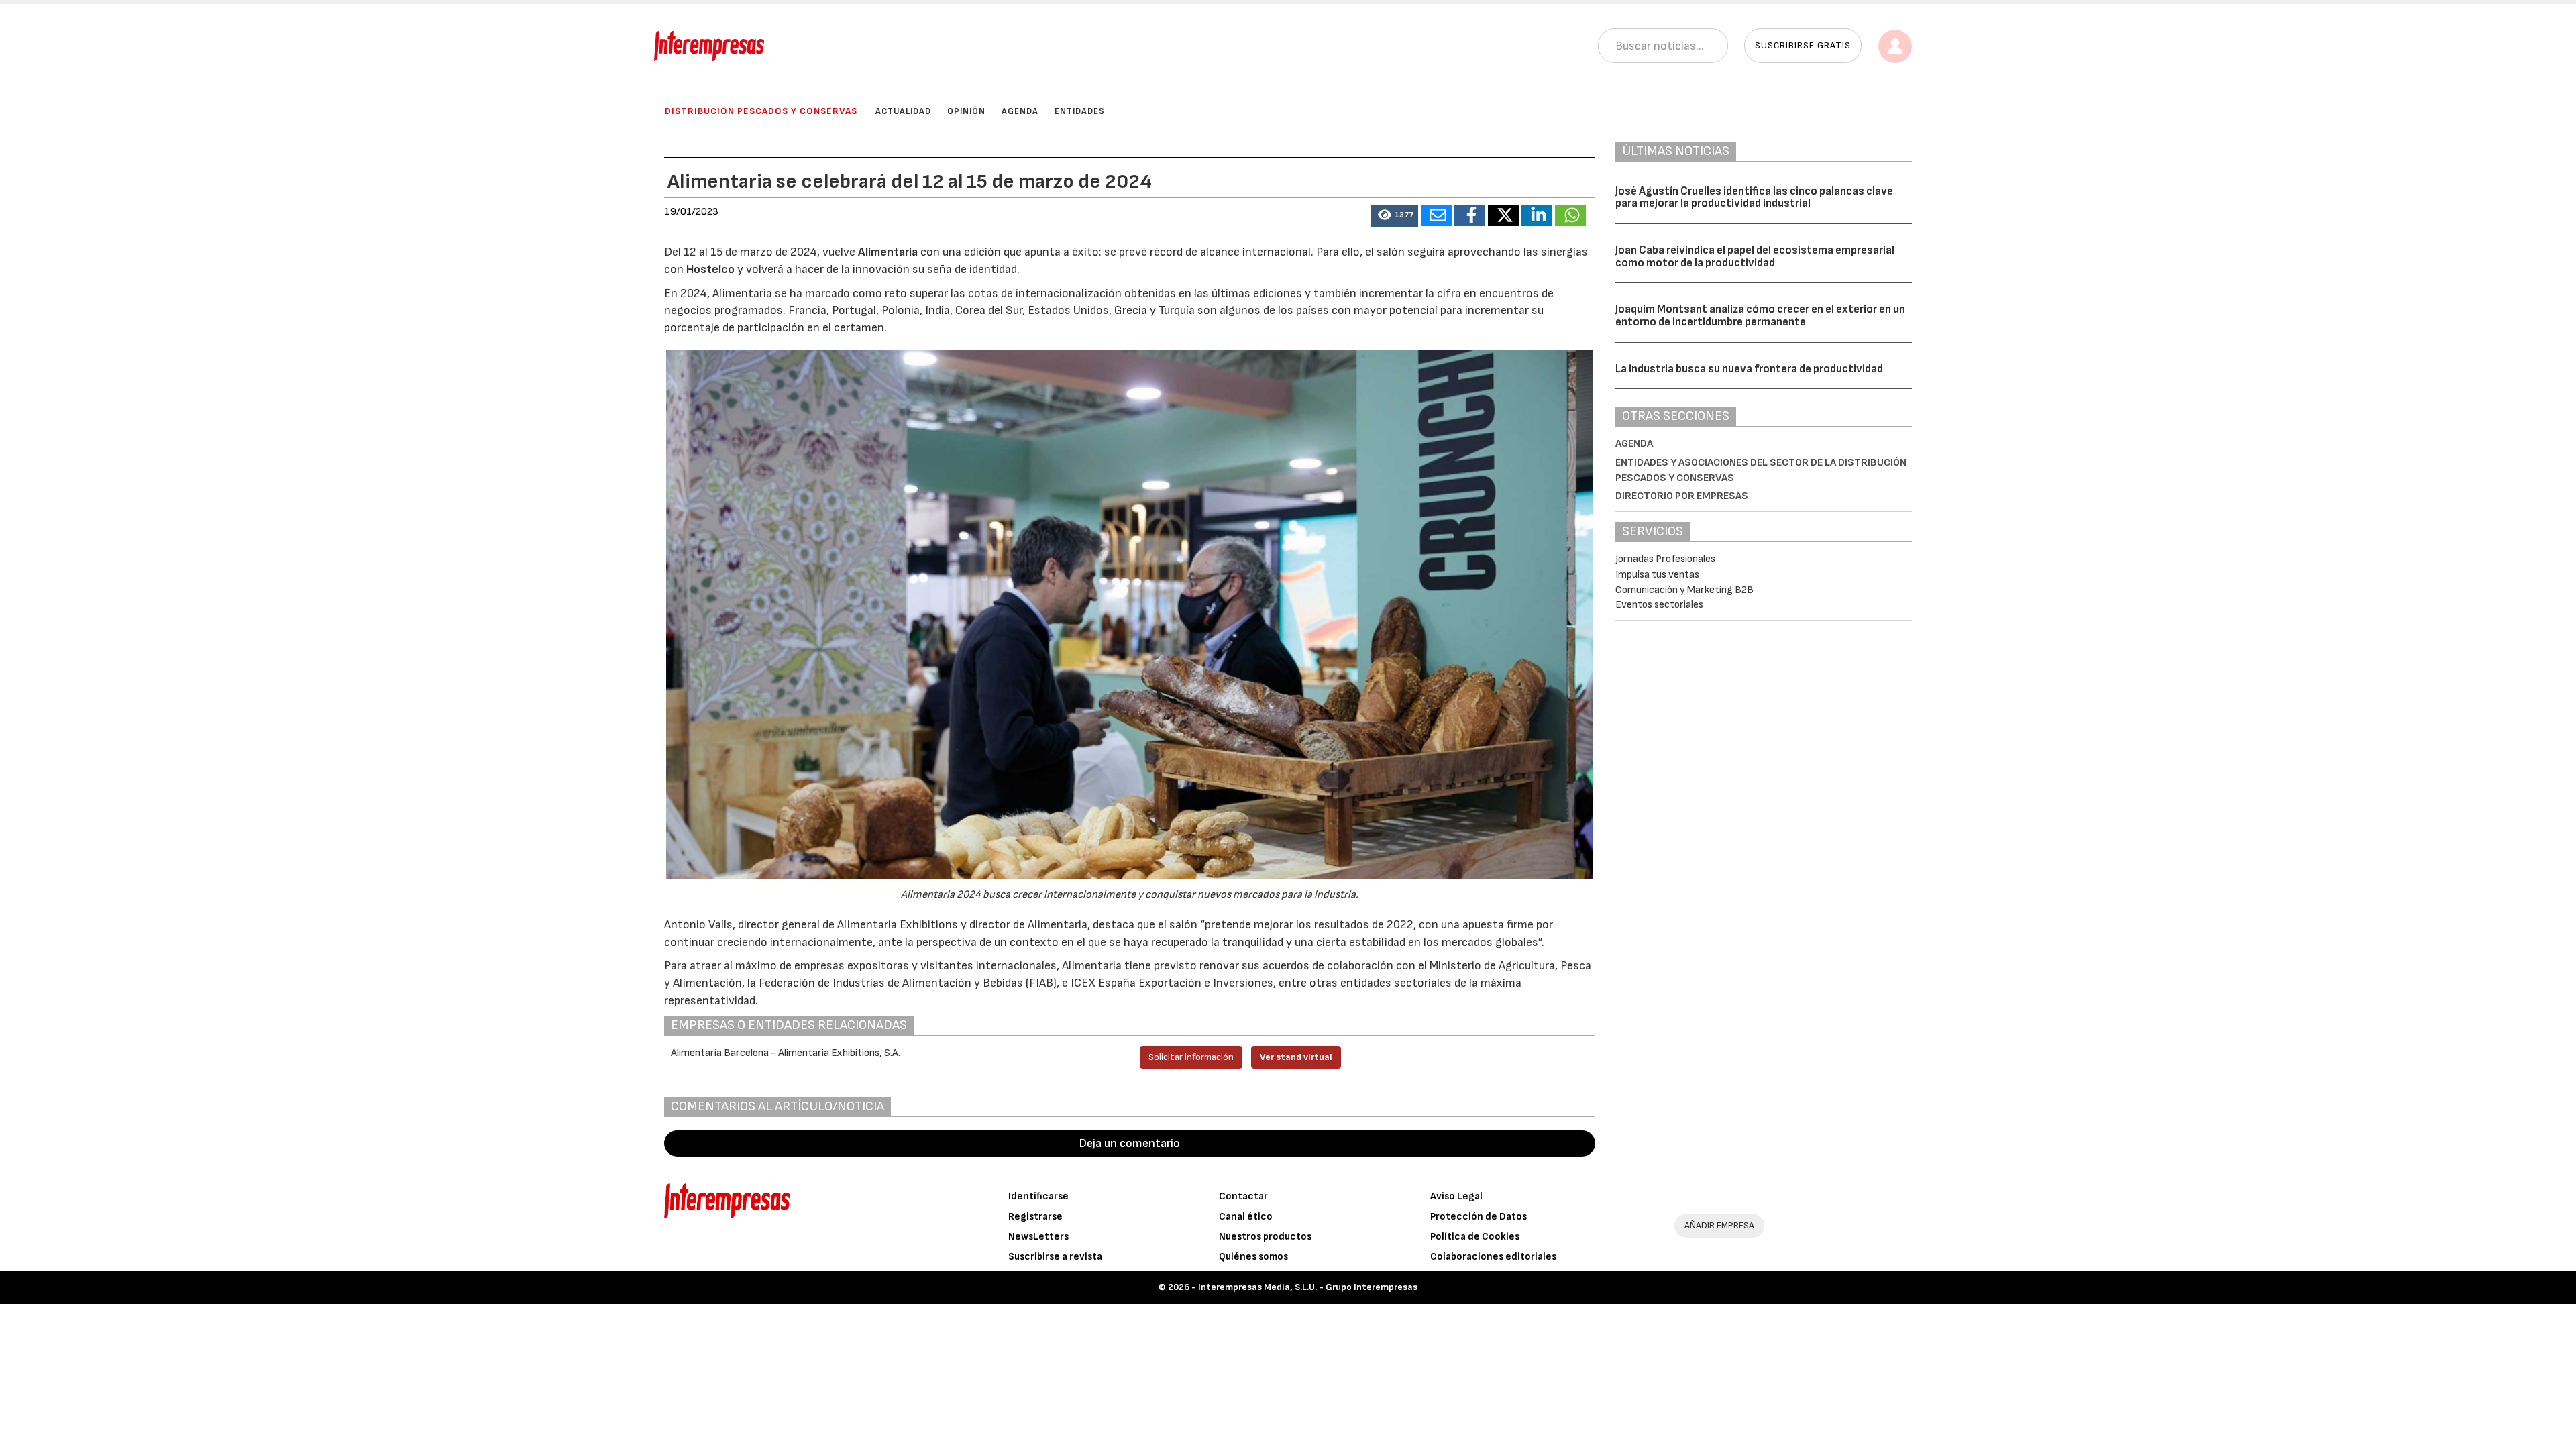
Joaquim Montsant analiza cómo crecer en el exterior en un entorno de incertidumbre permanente (1760, 316)
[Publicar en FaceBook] (1470, 215)
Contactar (1243, 1196)
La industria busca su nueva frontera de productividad (1749, 369)
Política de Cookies (1475, 1237)
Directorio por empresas (1682, 496)
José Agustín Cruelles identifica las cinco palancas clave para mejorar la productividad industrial (1754, 198)
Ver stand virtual (1296, 1057)
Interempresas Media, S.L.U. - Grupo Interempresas (1308, 1287)
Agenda (1020, 111)
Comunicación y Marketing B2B (1684, 590)
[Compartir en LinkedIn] (1537, 215)
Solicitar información (1191, 1057)
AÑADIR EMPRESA (1719, 1225)
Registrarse (1035, 1217)
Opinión (966, 111)
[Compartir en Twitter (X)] (1503, 215)
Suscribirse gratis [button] (1803, 45)
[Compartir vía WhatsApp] (1570, 215)
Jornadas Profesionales (1665, 559)
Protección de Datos (1479, 1217)
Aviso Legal (1456, 1196)
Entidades (1080, 111)
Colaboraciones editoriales (1493, 1257)
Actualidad (903, 111)
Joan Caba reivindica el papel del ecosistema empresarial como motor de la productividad (1755, 257)
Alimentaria (889, 252)
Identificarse (1038, 1196)
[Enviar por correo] (1436, 215)
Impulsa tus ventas (1657, 575)
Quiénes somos (1253, 1257)
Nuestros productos (1265, 1237)
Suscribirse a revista (1055, 1257)
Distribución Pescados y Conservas (761, 111)
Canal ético (1246, 1217)
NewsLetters (1038, 1237)
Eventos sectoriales (1659, 605)
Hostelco (712, 269)
